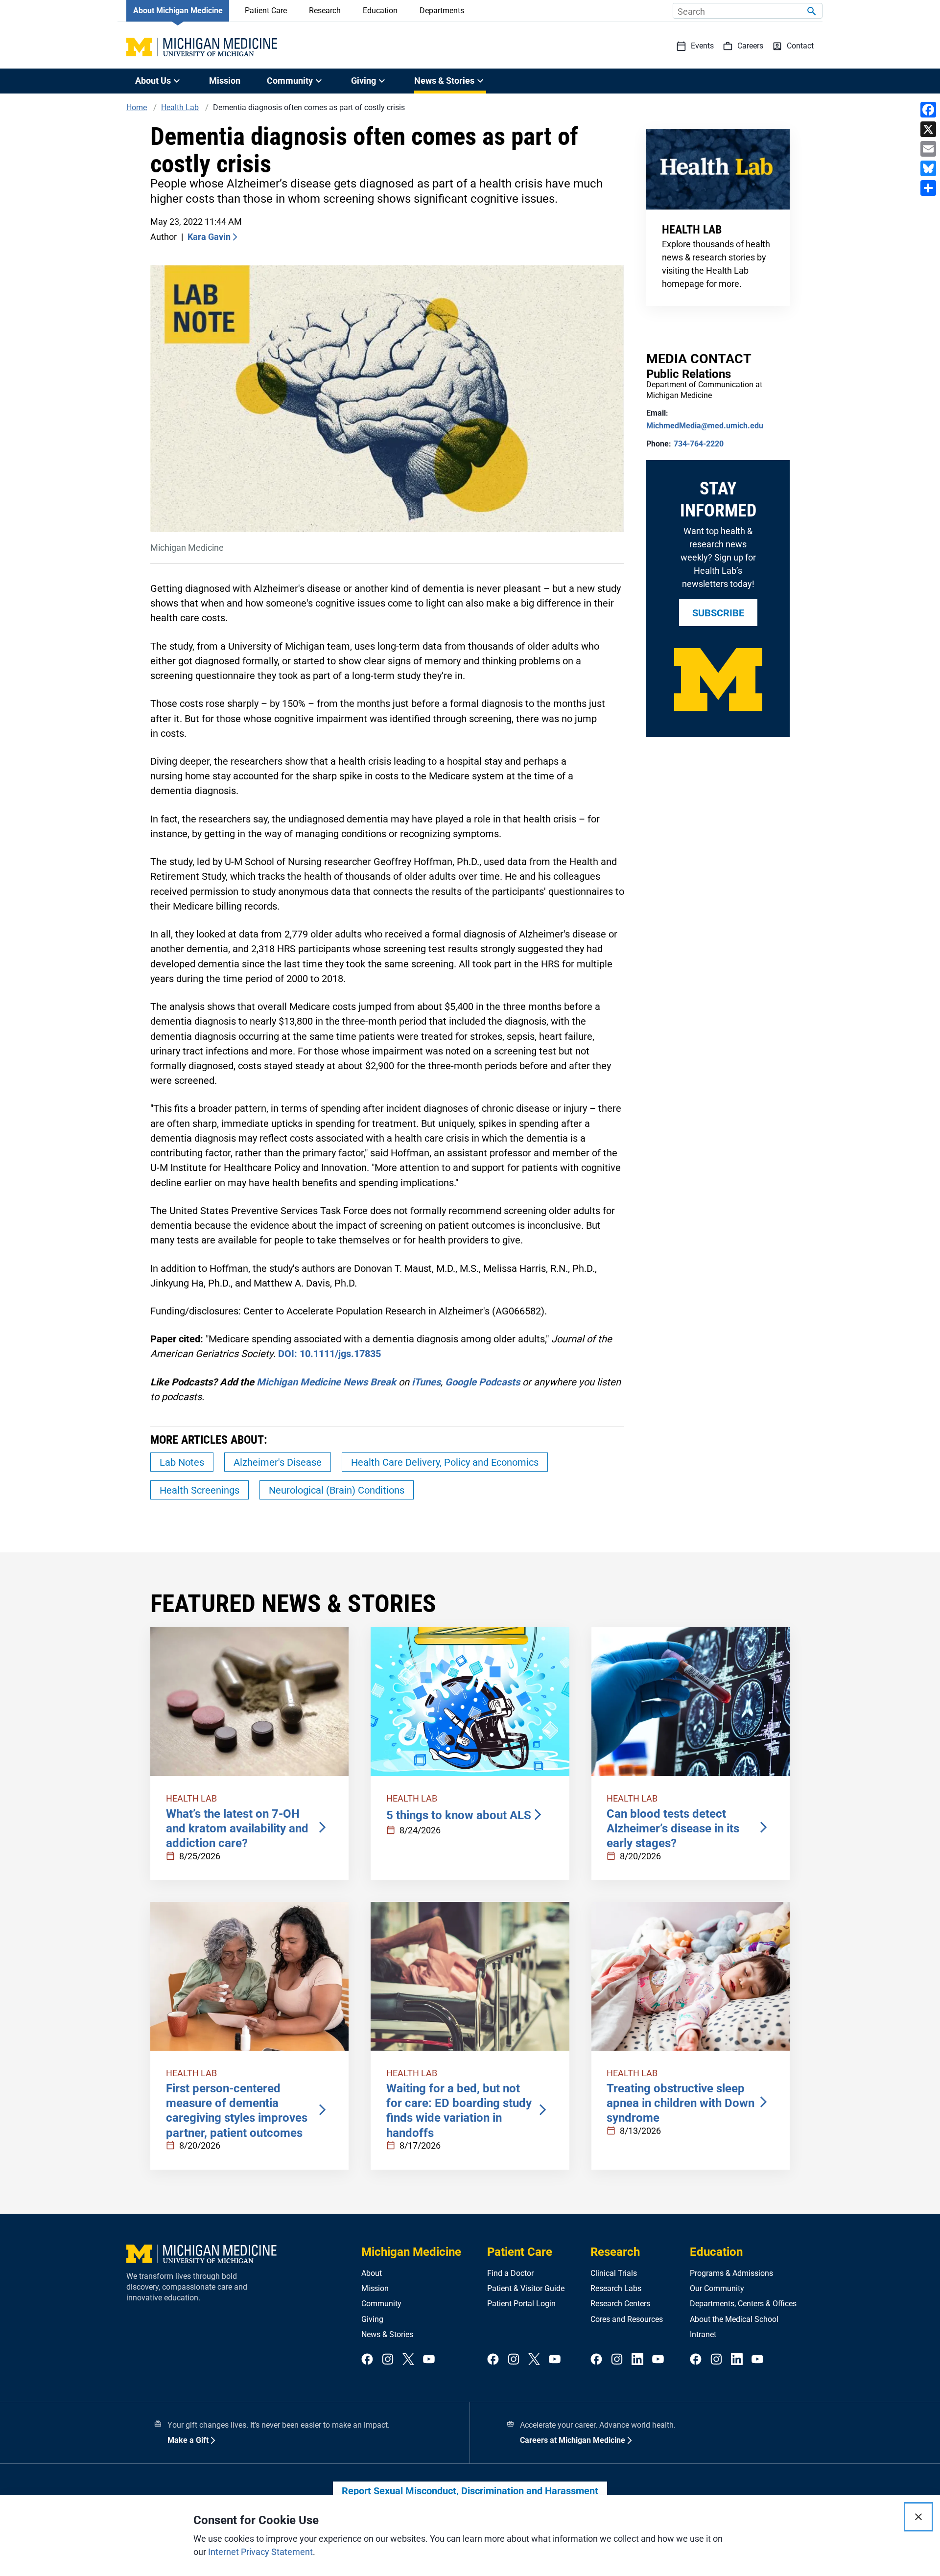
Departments (442, 11)
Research (325, 11)
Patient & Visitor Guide (526, 2288)
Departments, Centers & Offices (743, 2304)
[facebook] (367, 2360)
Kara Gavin (209, 237)
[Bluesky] (928, 168)
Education (380, 11)
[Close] (918, 2517)
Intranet (703, 2334)
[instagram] (388, 2360)
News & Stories (387, 2334)
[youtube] (429, 2360)
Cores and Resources (627, 2319)
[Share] (928, 188)
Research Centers (620, 2304)
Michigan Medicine (411, 2252)
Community (381, 2304)
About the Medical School (734, 2319)
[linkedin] (637, 2360)
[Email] (928, 149)
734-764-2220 (699, 444)
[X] (928, 129)
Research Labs (616, 2288)
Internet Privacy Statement (260, 2552)
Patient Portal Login (521, 2304)
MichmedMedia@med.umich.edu (705, 426)
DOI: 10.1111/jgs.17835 (329, 1354)
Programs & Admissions (731, 2273)
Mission (225, 81)
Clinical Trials (614, 2273)
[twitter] (408, 2360)
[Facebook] (928, 110)
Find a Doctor (510, 2273)
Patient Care (266, 11)
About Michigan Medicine (178, 11)
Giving (372, 2319)
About (372, 2273)
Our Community (717, 2288)
